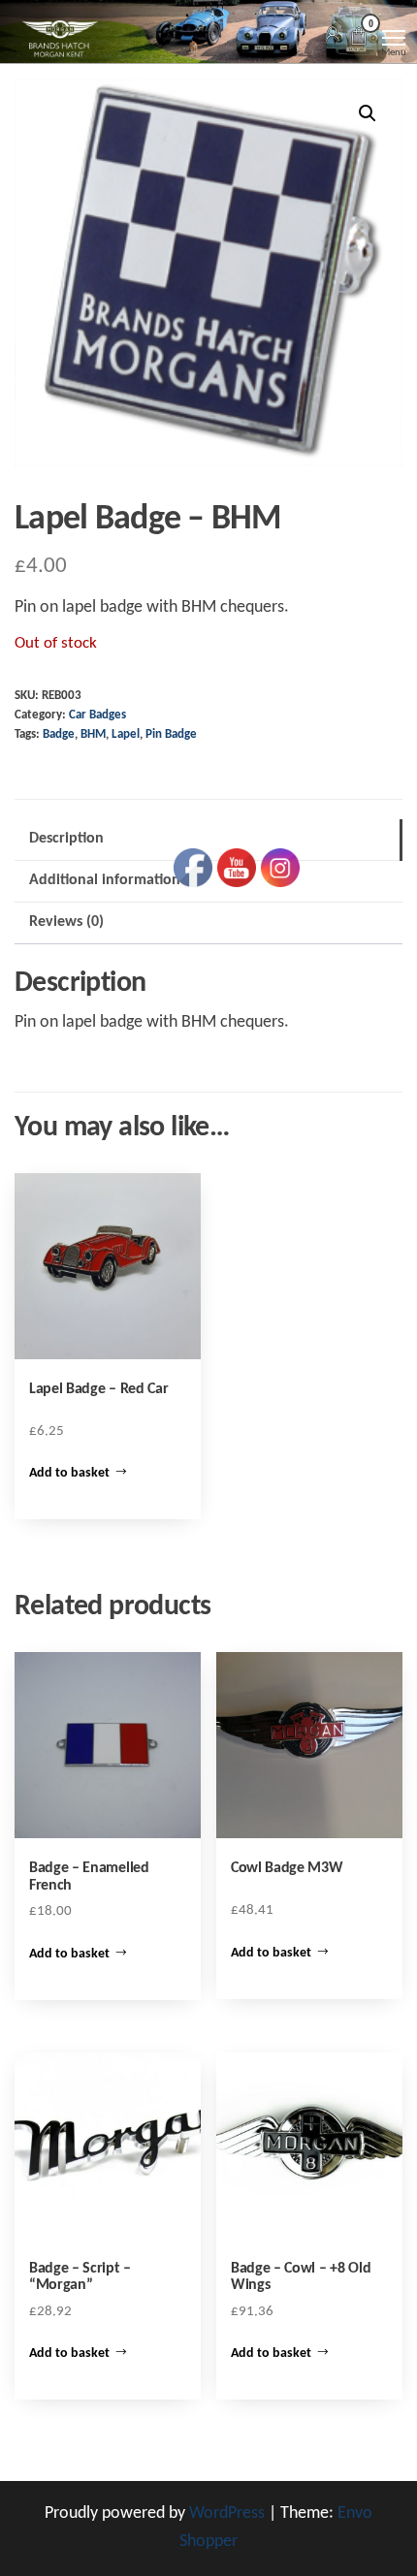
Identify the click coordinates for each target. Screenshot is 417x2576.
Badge (59, 735)
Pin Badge (171, 735)
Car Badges (97, 716)
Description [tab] (66, 839)
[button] (368, 113)
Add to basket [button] (69, 1473)
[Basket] (359, 39)
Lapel (126, 735)
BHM (93, 735)
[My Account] (333, 35)
